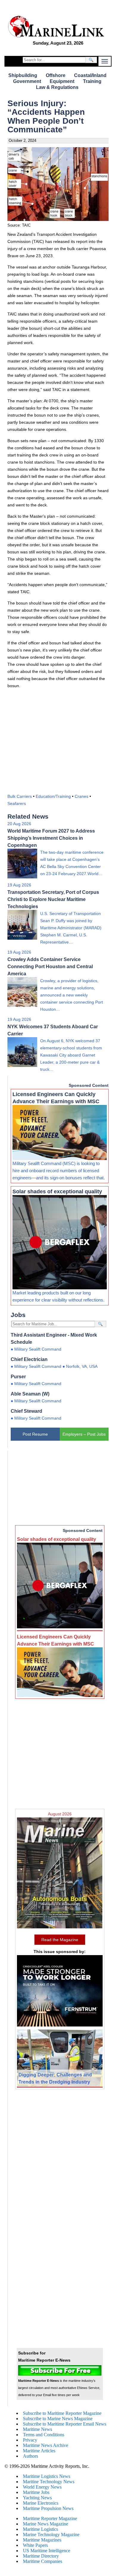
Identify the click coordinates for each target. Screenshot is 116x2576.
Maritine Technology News (49, 2482)
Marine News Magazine (46, 2524)
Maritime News (37, 2429)
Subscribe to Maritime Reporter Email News (65, 2424)
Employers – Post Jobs (84, 1434)
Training (92, 81)
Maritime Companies (43, 2561)
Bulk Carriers (20, 796)
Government (27, 81)
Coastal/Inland (90, 75)
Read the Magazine (60, 1940)
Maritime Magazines (42, 2540)
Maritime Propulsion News (48, 2508)
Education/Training (53, 796)
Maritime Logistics (40, 2529)
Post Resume (35, 1434)
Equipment (62, 81)
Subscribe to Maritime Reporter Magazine (62, 2413)
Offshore (56, 75)
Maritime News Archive (46, 2445)
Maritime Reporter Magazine (50, 2518)
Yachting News (37, 2498)
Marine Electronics (41, 2503)
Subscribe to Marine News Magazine (58, 2419)
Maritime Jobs (36, 2492)
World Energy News (42, 2487)
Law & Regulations (57, 87)
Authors (30, 2456)
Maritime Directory (41, 2556)
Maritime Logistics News (47, 2476)
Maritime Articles (39, 2451)
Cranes (81, 796)
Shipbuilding (23, 75)
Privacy (30, 2440)
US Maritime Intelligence (47, 2551)
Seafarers (17, 803)
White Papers (35, 2545)
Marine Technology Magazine (51, 2535)
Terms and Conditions (44, 2435)
